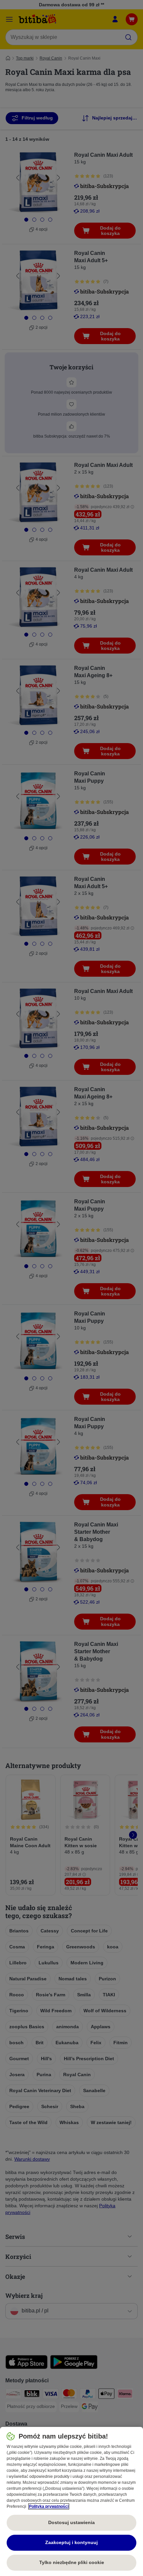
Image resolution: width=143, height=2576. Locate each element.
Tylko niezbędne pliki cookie (72, 2562)
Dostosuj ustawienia (71, 2522)
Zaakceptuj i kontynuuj (71, 2542)
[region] (71, 2501)
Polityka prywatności (49, 2506)
